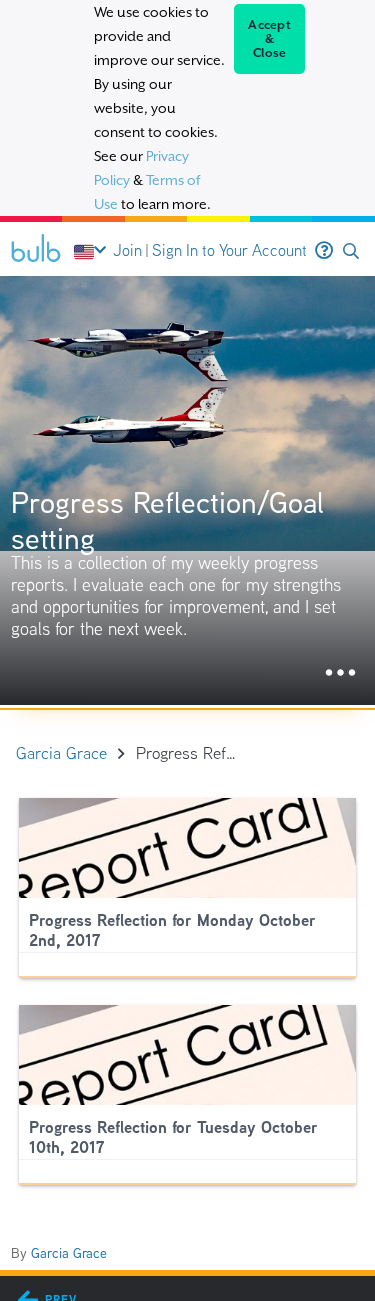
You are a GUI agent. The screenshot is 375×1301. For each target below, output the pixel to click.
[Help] (324, 251)
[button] (351, 251)
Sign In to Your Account (229, 250)
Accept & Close (269, 39)
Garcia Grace (69, 1253)
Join (127, 250)
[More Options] (340, 673)
